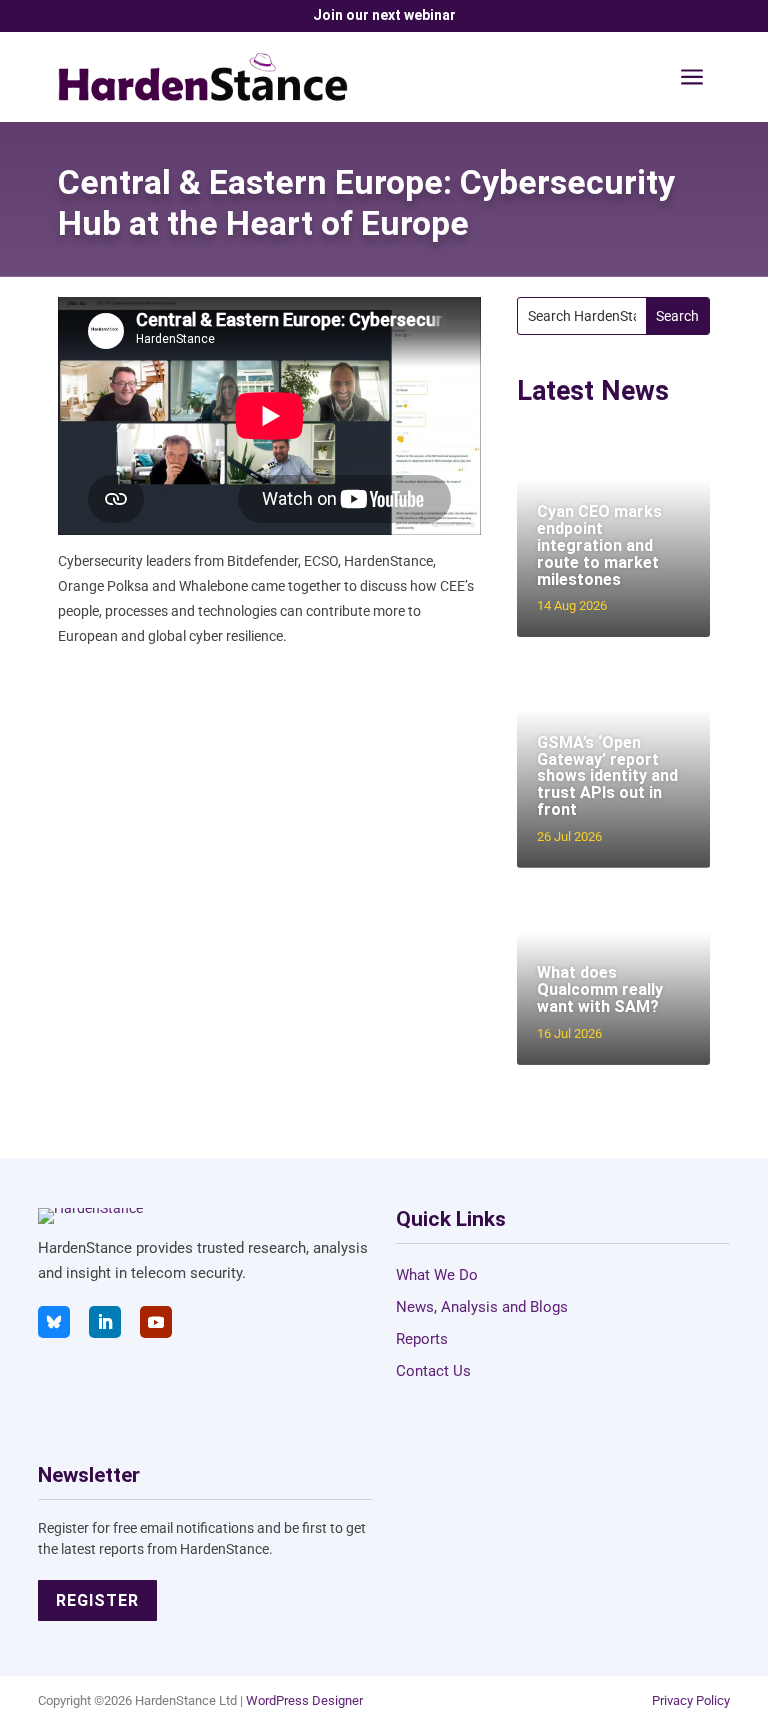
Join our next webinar (384, 15)
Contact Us (433, 1371)
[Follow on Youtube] (156, 1322)
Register (97, 1600)
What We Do (437, 1275)
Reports (422, 1339)
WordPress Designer (304, 1700)
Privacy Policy (691, 1700)
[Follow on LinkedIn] (105, 1322)
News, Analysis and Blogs (482, 1307)
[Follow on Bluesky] (54, 1322)
